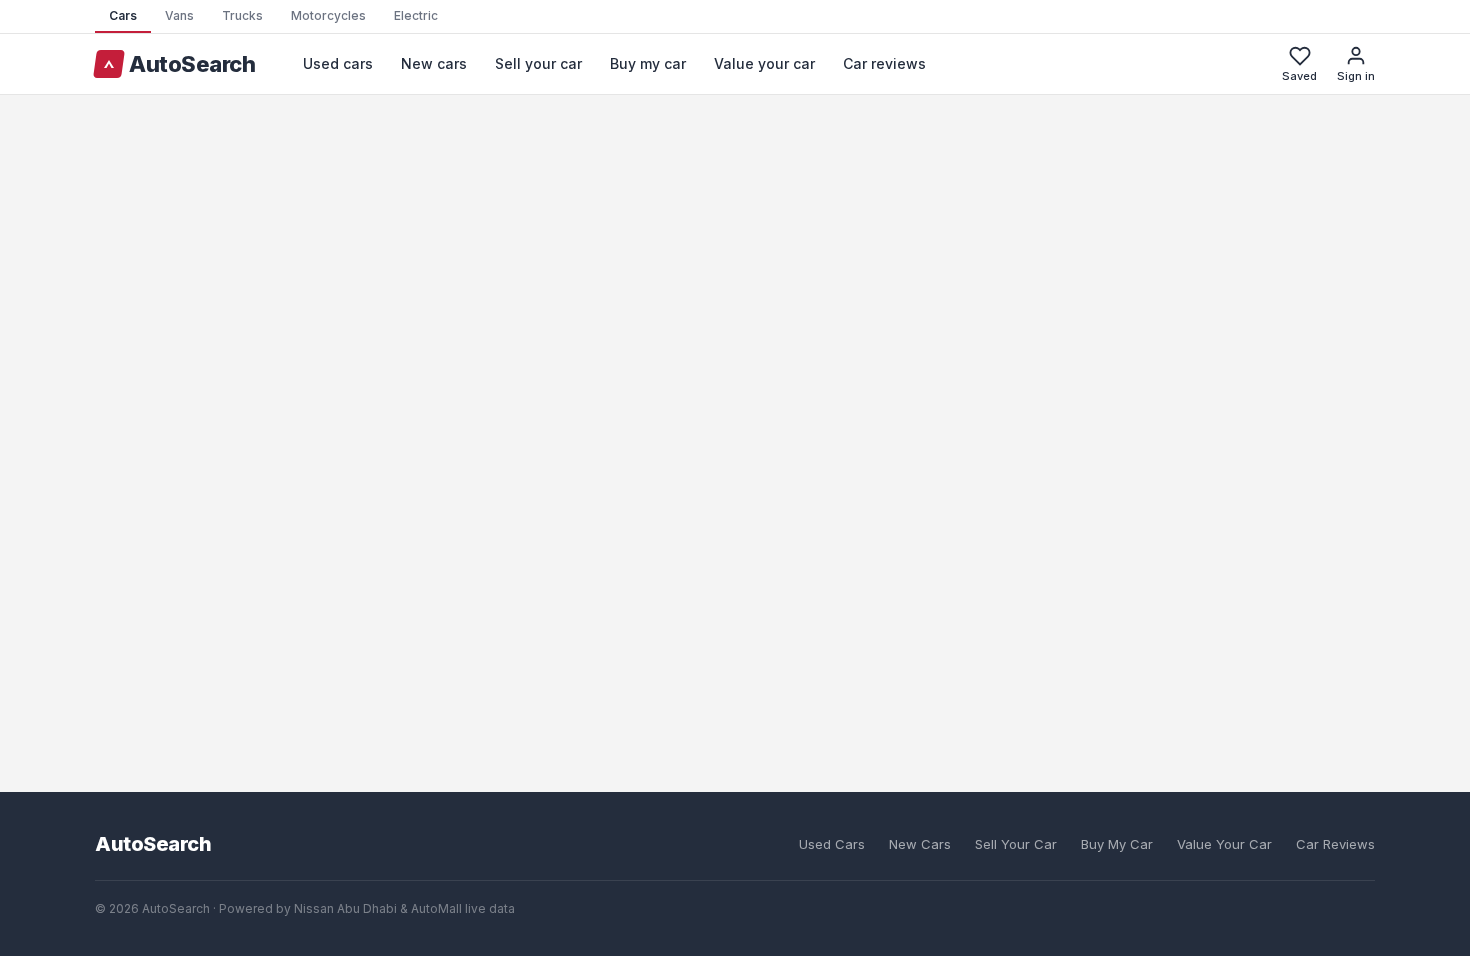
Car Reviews (1335, 844)
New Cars (920, 844)
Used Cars (832, 844)
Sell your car (538, 63)
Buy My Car (1117, 844)
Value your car (764, 63)
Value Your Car (1224, 844)
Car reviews (884, 63)
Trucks (242, 15)
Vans (179, 15)
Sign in (1356, 76)
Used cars (338, 63)
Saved (1299, 76)
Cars (123, 15)
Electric (416, 15)
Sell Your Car (1016, 844)
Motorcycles (328, 15)
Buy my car (648, 63)
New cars (434, 63)
